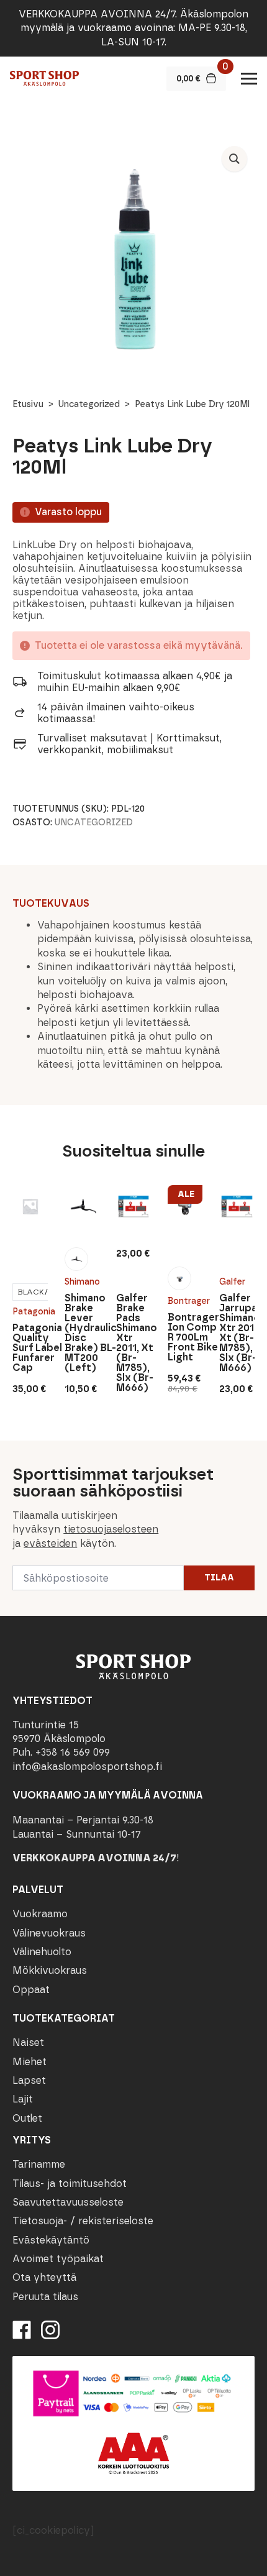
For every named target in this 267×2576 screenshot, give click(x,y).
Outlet (27, 2118)
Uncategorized (89, 404)
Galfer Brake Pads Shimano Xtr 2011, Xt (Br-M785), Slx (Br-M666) (133, 1343)
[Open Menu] (249, 78)
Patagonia (30, 1312)
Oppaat (31, 1990)
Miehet (29, 2062)
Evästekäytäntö (51, 2240)
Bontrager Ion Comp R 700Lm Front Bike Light (185, 1337)
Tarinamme (39, 2164)
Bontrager (185, 1301)
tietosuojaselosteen (111, 1529)
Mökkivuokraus (50, 1970)
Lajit (23, 2099)
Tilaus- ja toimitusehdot (70, 2184)
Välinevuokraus (49, 1933)
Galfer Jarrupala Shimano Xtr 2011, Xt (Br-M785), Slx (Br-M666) (237, 1333)
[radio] (76, 1259)
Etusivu (28, 404)
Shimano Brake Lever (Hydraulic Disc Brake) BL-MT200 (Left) (82, 1333)
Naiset (28, 2042)
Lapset (29, 2080)
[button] (234, 159)
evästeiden (50, 1543)
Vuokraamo (40, 1914)
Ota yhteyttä (44, 2277)
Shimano (82, 1282)
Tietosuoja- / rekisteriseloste (83, 2221)
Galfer (232, 1282)
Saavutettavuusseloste (68, 2202)
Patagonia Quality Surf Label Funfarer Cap (30, 1348)
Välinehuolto (42, 1952)
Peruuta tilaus (45, 2297)
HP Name (13, 1451)
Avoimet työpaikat (58, 2259)
